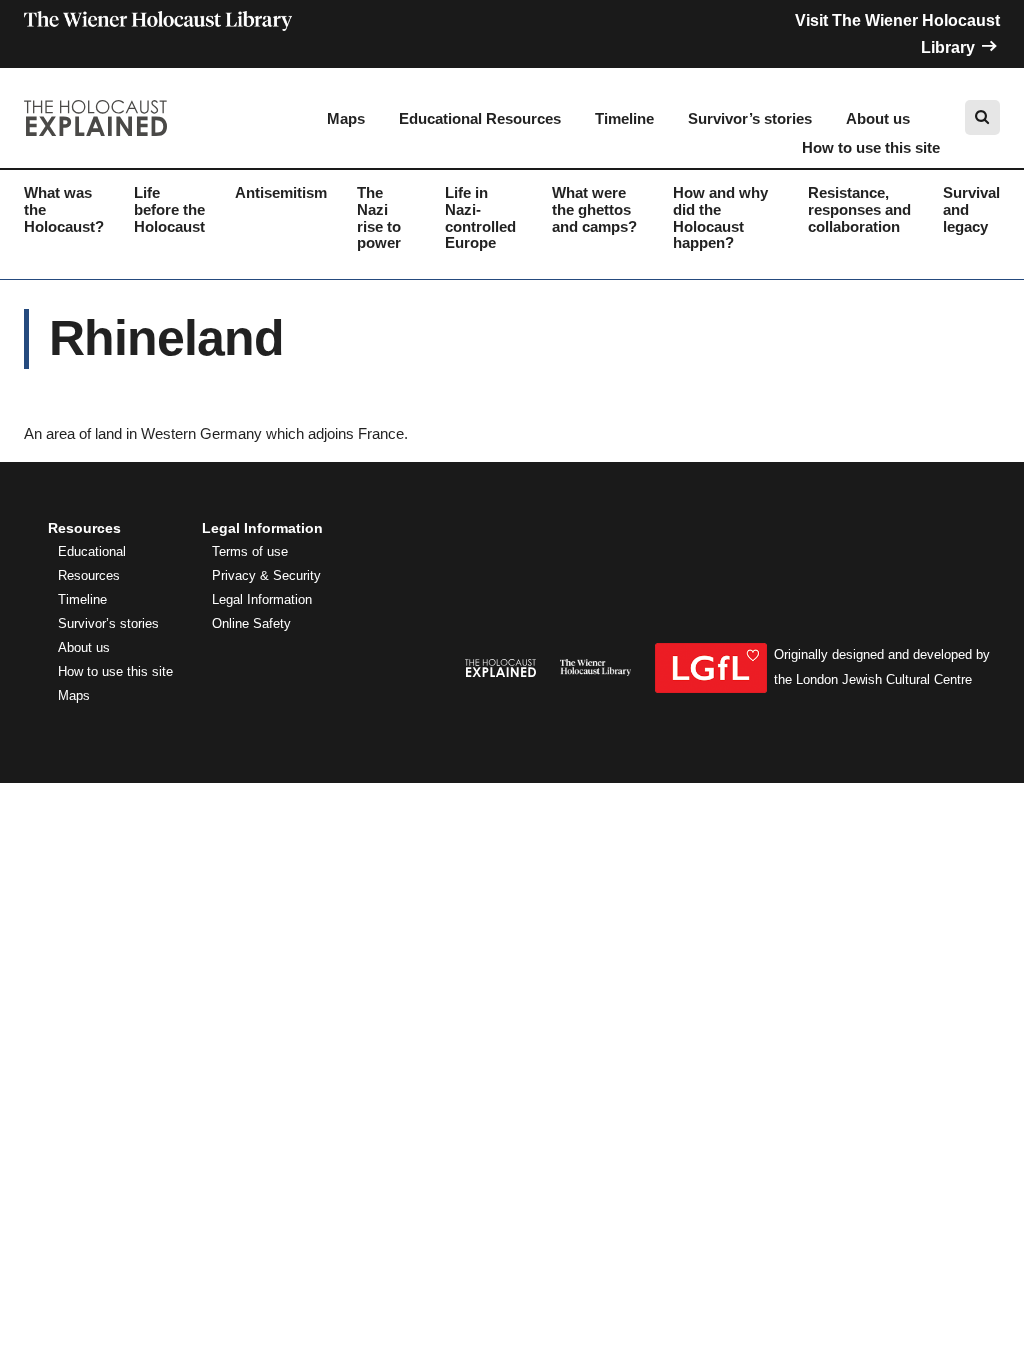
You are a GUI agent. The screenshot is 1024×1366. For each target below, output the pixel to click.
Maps (346, 118)
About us (878, 118)
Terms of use (250, 552)
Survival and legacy (971, 209)
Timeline (624, 118)
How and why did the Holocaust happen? (720, 217)
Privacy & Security (266, 576)
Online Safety (251, 624)
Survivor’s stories (750, 118)
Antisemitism (281, 192)
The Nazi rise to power (379, 217)
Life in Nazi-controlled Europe (480, 217)
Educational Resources (480, 118)
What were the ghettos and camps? (594, 209)
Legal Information (262, 600)
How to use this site (871, 147)
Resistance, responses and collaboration (859, 209)
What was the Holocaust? (64, 209)
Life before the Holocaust (169, 209)
